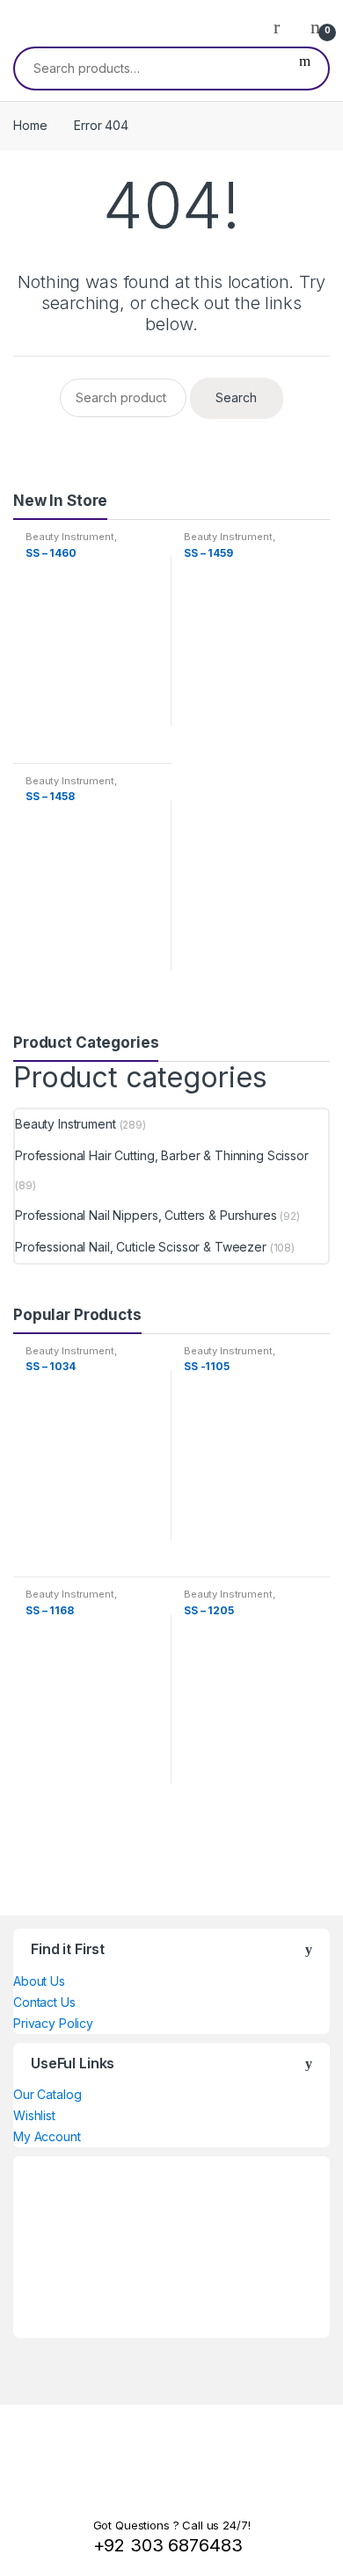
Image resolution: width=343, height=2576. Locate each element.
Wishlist (34, 2115)
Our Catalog (47, 2094)
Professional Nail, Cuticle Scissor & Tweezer (141, 1247)
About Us (39, 1981)
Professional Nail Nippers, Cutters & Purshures (146, 1215)
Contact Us (44, 2002)
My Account (47, 2136)
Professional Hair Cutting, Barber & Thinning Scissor (162, 1155)
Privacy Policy (53, 2023)
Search (305, 69)
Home (30, 125)
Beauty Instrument (70, 537)
